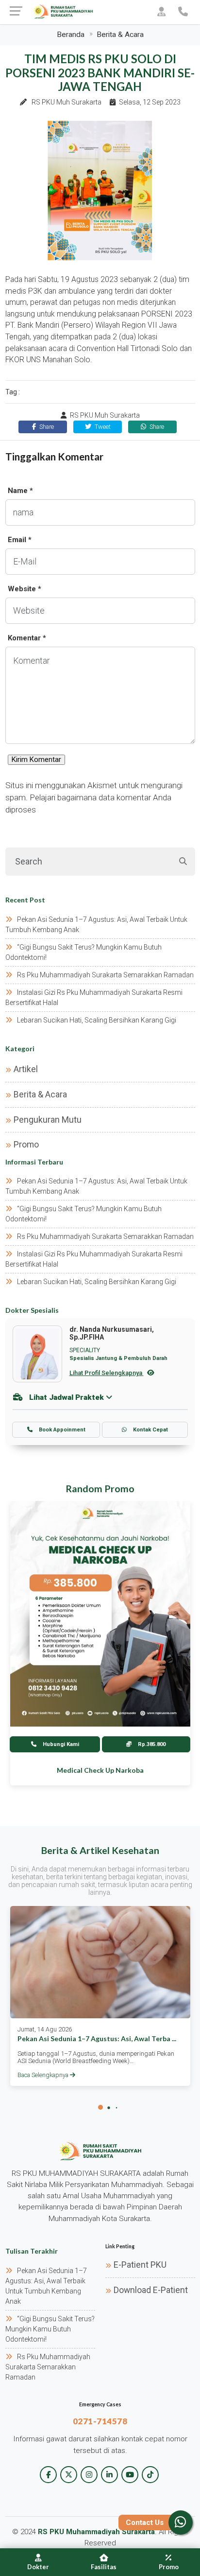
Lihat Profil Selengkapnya (107, 1373)
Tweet (102, 427)
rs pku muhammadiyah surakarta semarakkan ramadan (105, 975)
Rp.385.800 (151, 1744)
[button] (100, 2107)
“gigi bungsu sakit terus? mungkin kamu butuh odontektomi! (50, 2329)
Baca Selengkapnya (44, 2075)
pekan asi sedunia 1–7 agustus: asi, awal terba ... (97, 2038)
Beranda (71, 35)
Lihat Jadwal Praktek (67, 1397)
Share (46, 427)
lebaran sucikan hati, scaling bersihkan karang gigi (97, 1020)
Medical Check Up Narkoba (100, 1770)
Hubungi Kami (60, 1744)
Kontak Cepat (150, 1430)
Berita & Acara (120, 35)
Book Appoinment (61, 1430)
